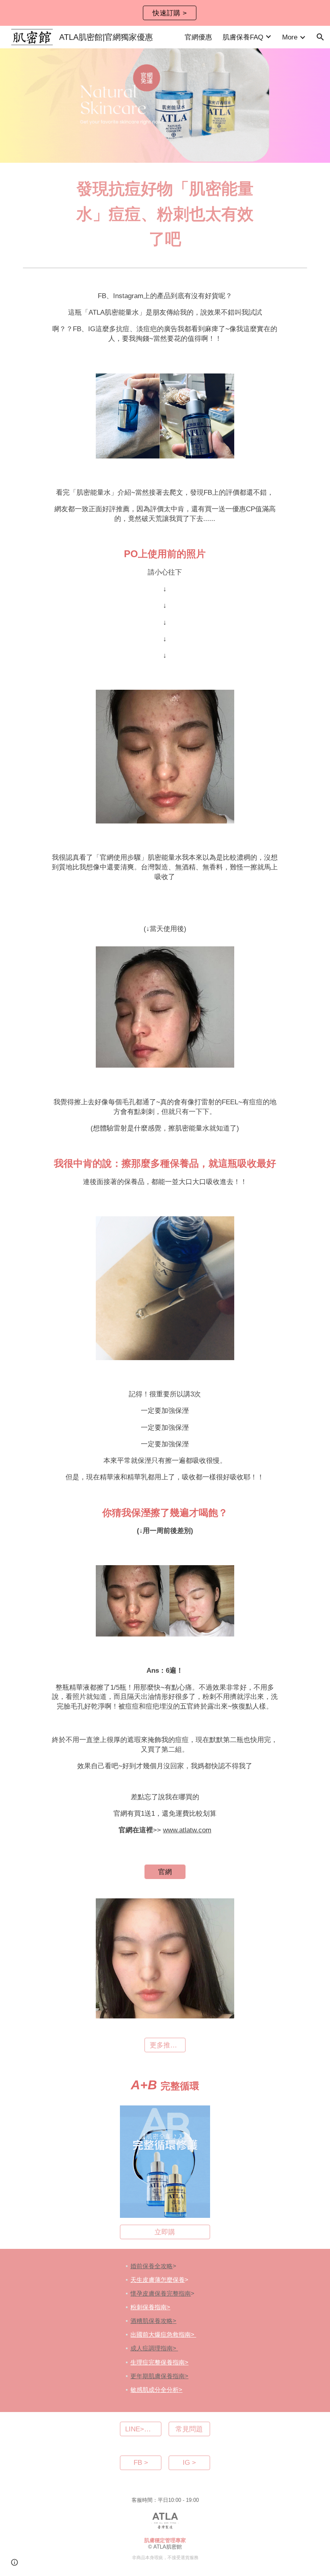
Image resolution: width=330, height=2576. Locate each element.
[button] (320, 37)
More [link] (290, 37)
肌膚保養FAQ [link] (243, 37)
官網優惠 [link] (198, 37)
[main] (165, 214)
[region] (165, 13)
